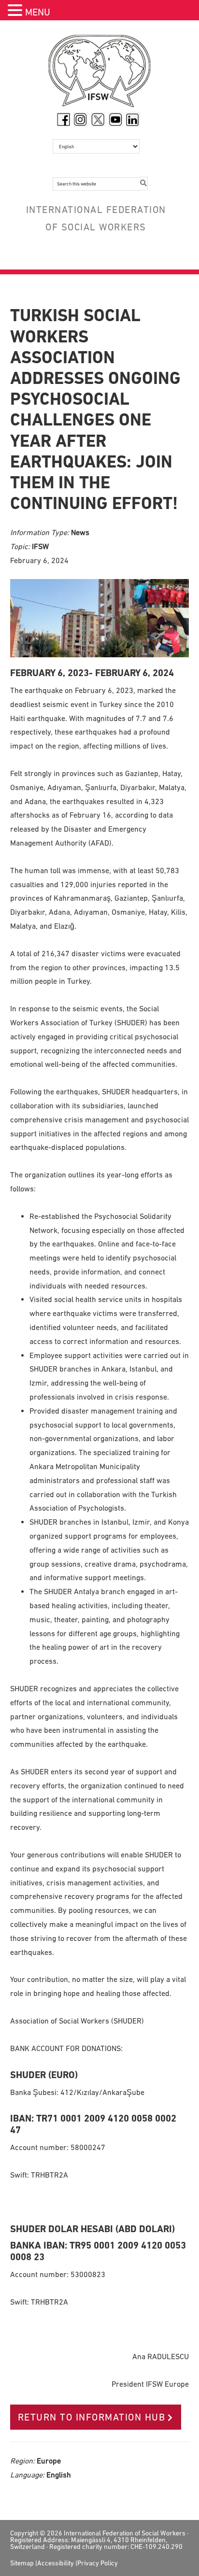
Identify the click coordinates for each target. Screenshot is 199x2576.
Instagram (81, 119)
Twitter (98, 119)
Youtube (115, 119)
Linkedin (133, 119)
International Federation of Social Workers (100, 73)
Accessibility (56, 2563)
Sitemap (22, 2563)
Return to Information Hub (92, 2417)
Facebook (63, 119)
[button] (16, 11)
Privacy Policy (98, 2563)
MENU (38, 12)
